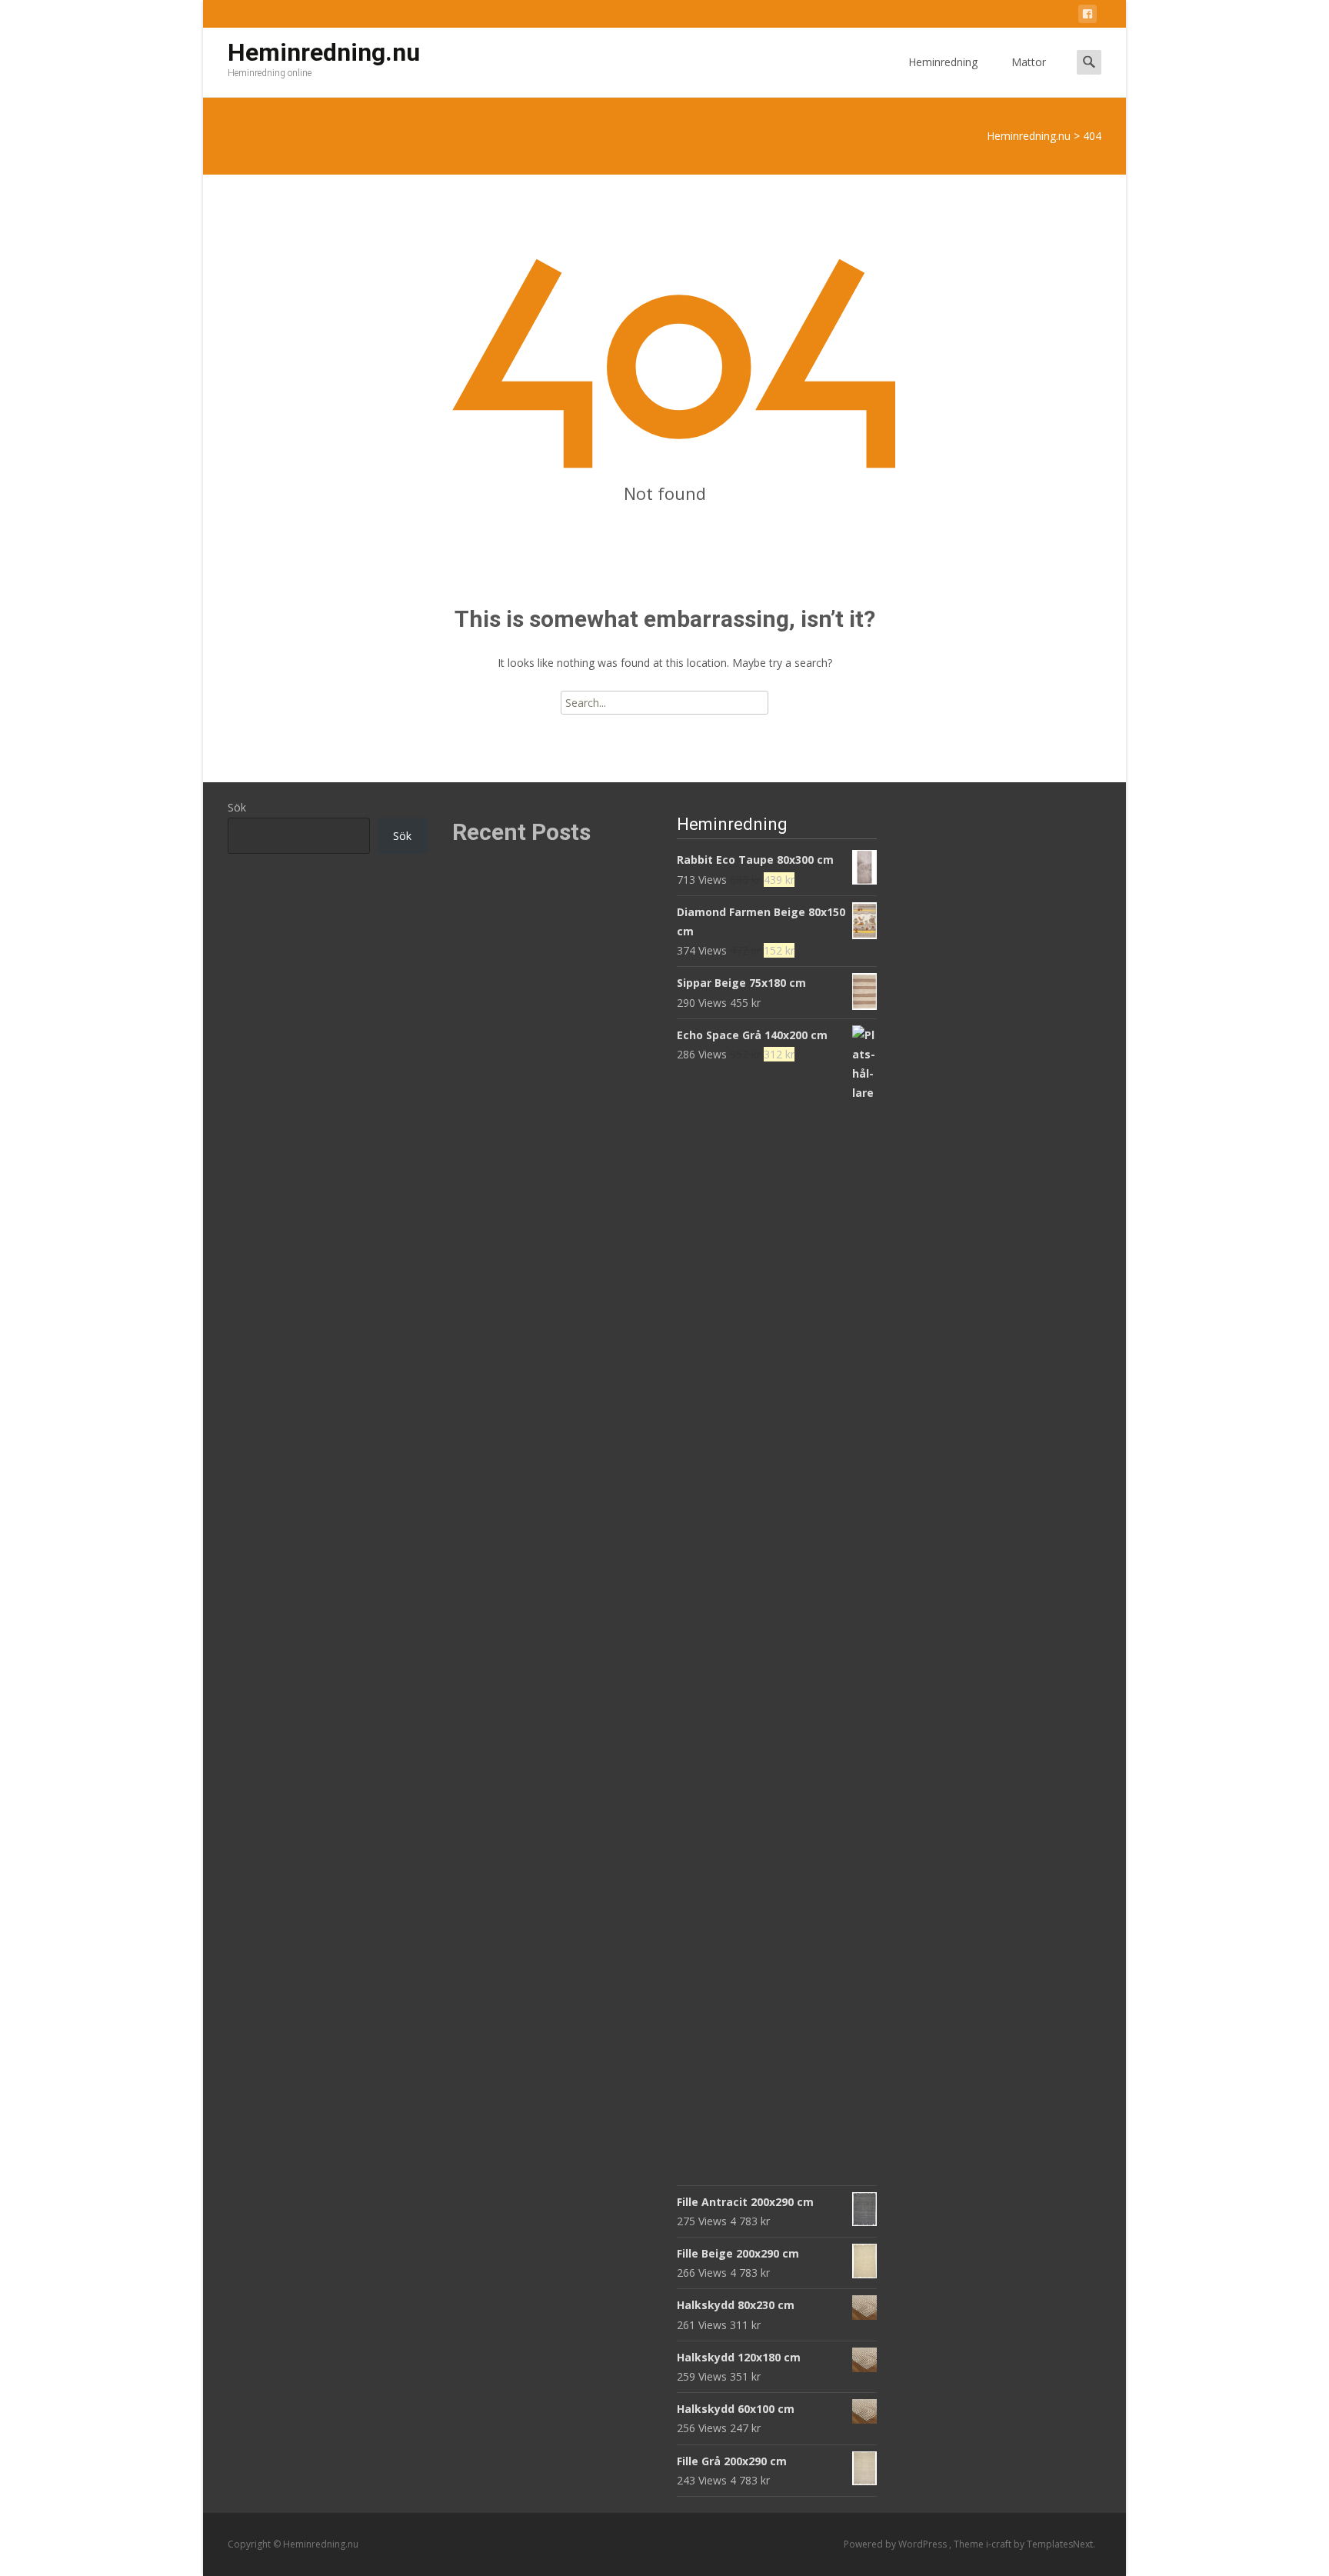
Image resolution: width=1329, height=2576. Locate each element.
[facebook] (1088, 17)
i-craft (1000, 2544)
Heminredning (943, 62)
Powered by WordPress (896, 2544)
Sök (237, 807)
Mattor (1029, 62)
